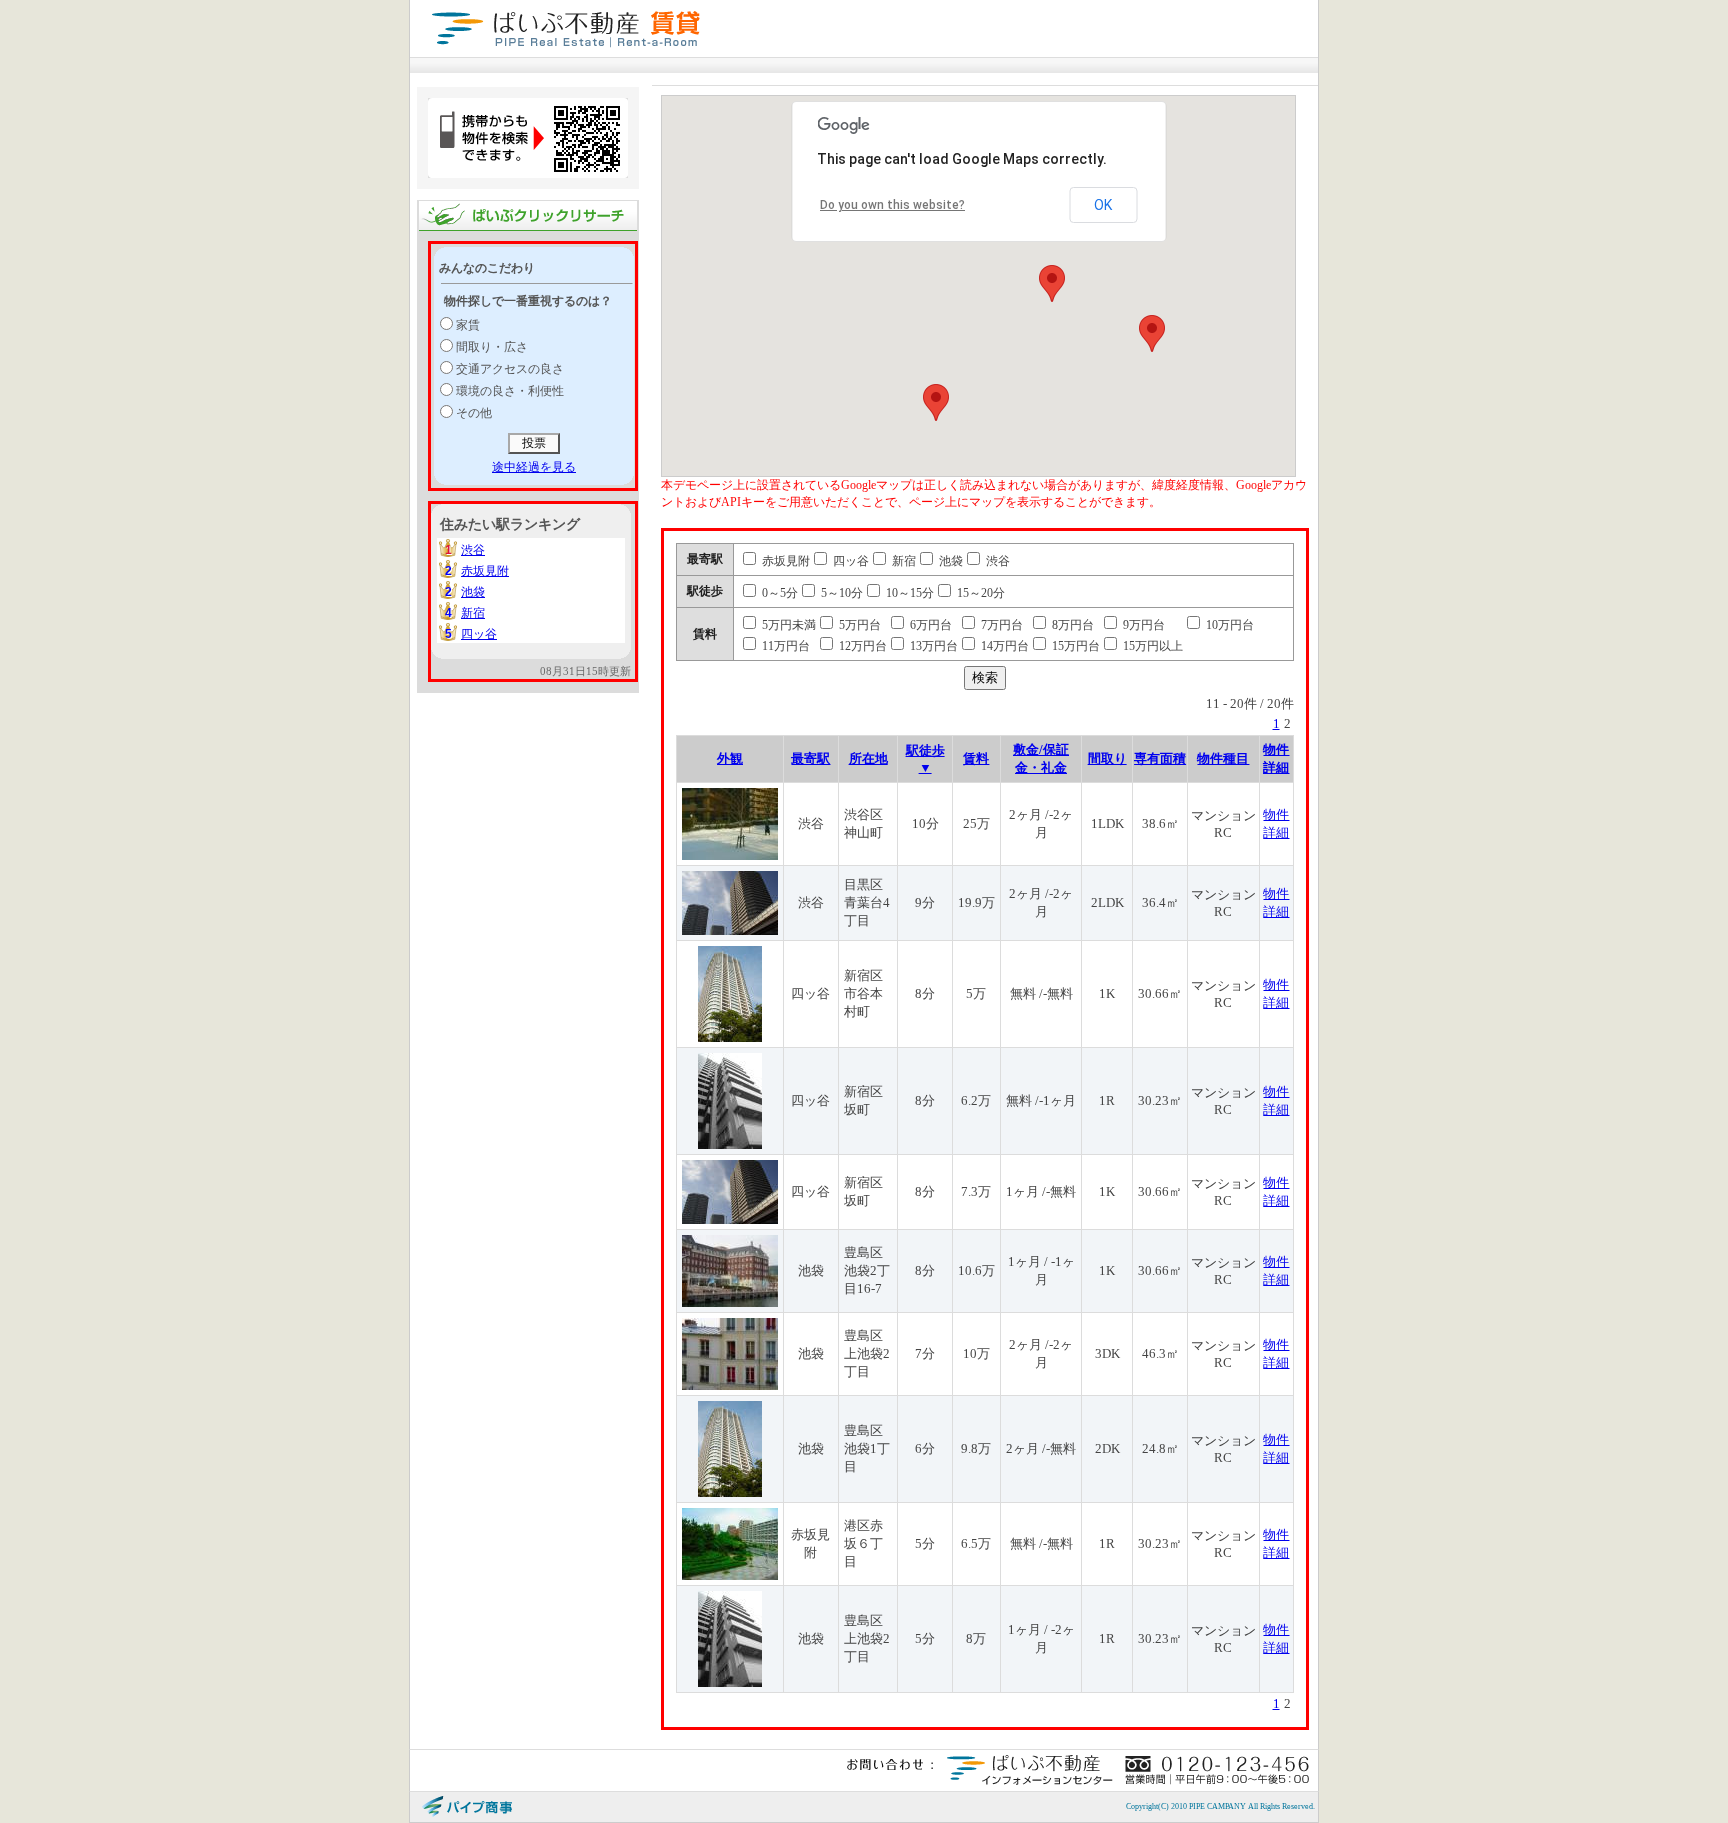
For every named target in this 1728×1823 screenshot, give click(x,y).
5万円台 (858, 625)
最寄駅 (810, 758)
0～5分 (778, 593)
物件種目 (1223, 758)
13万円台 (932, 646)
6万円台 (929, 625)
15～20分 (979, 593)
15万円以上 (1151, 646)
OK (1103, 205)
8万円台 (1071, 625)
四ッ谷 (479, 634)
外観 (730, 758)
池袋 (473, 592)
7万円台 (1000, 625)
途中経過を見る (534, 467)
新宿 (473, 613)
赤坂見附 (485, 571)
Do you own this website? (892, 205)
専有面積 (1160, 758)
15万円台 (1074, 646)
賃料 (976, 758)
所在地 (868, 758)
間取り (1107, 758)
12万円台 (861, 646)
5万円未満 (787, 625)
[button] (1052, 283)
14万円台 (1003, 646)
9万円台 (1142, 625)
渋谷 (473, 550)
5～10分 (840, 593)
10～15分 (908, 593)
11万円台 (784, 646)
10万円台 (1228, 625)
